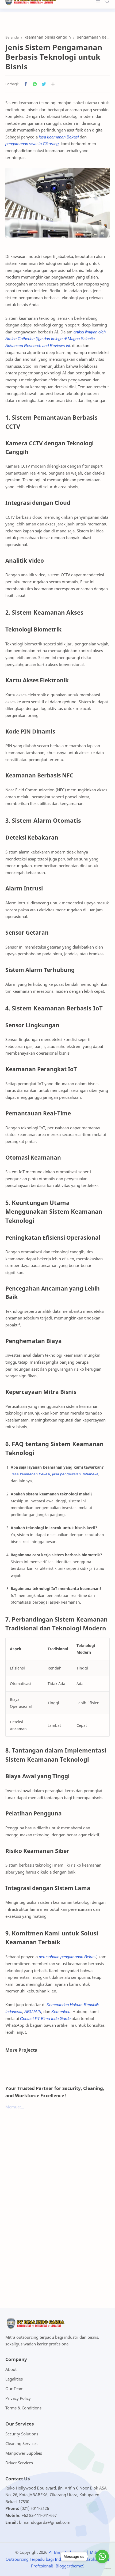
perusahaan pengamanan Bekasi (68, 1957)
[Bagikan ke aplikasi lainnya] (53, 84)
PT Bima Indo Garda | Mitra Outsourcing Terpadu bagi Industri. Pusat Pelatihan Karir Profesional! (58, 2559)
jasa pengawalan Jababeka (75, 1474)
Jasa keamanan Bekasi (30, 1474)
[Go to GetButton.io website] (102, 2569)
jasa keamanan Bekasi (59, 137)
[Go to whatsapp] (102, 2556)
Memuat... (15, 2107)
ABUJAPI (33, 2011)
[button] (26, 84)
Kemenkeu (61, 2011)
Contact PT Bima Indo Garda (45, 2018)
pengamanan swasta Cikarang (32, 144)
